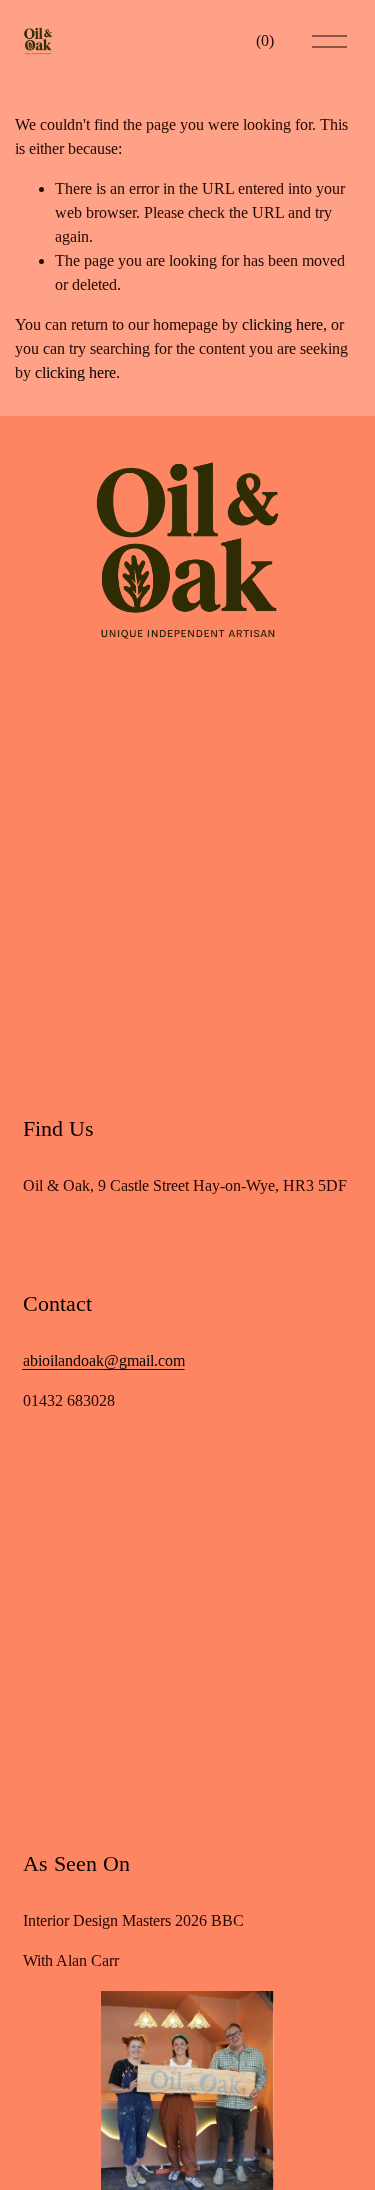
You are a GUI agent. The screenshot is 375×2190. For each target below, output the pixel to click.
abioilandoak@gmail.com (104, 1360)
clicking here (282, 324)
